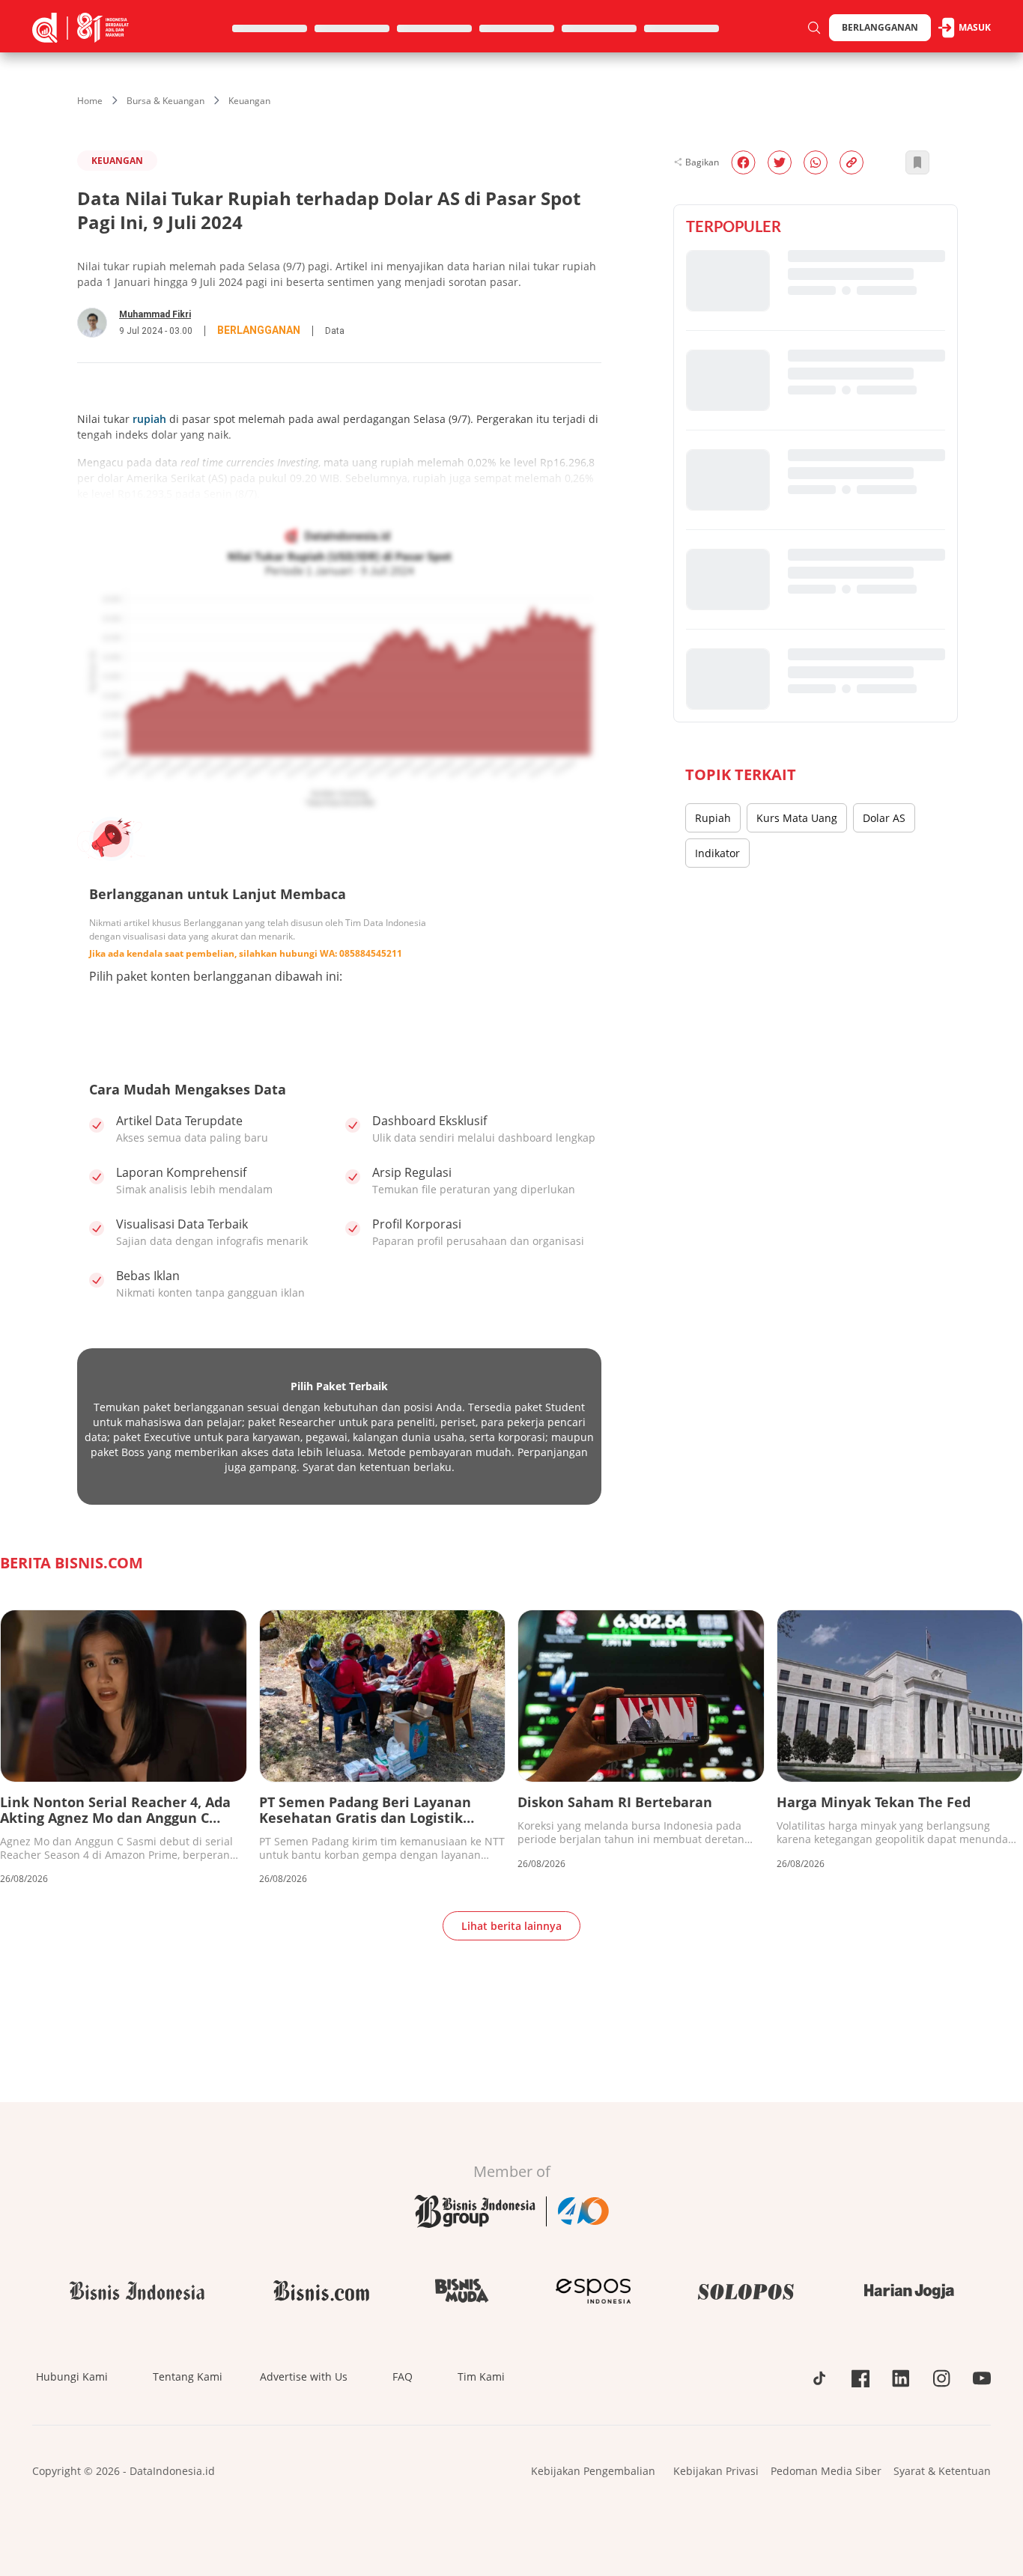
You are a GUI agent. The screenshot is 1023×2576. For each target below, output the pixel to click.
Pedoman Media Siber (826, 2471)
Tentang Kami (188, 2376)
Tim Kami (481, 2376)
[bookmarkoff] (917, 162)
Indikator (717, 853)
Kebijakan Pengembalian (593, 2471)
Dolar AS (884, 818)
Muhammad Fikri (155, 314)
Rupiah (713, 818)
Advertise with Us (304, 2376)
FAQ (403, 2376)
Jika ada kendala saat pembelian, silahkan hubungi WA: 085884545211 (246, 953)
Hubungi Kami (72, 2376)
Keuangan (249, 101)
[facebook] (743, 162)
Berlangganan (880, 27)
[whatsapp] (816, 162)
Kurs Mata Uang (797, 818)
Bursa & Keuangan (166, 101)
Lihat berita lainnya (511, 1926)
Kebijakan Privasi (716, 2471)
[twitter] (780, 162)
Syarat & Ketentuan (942, 2471)
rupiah (149, 419)
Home (90, 101)
